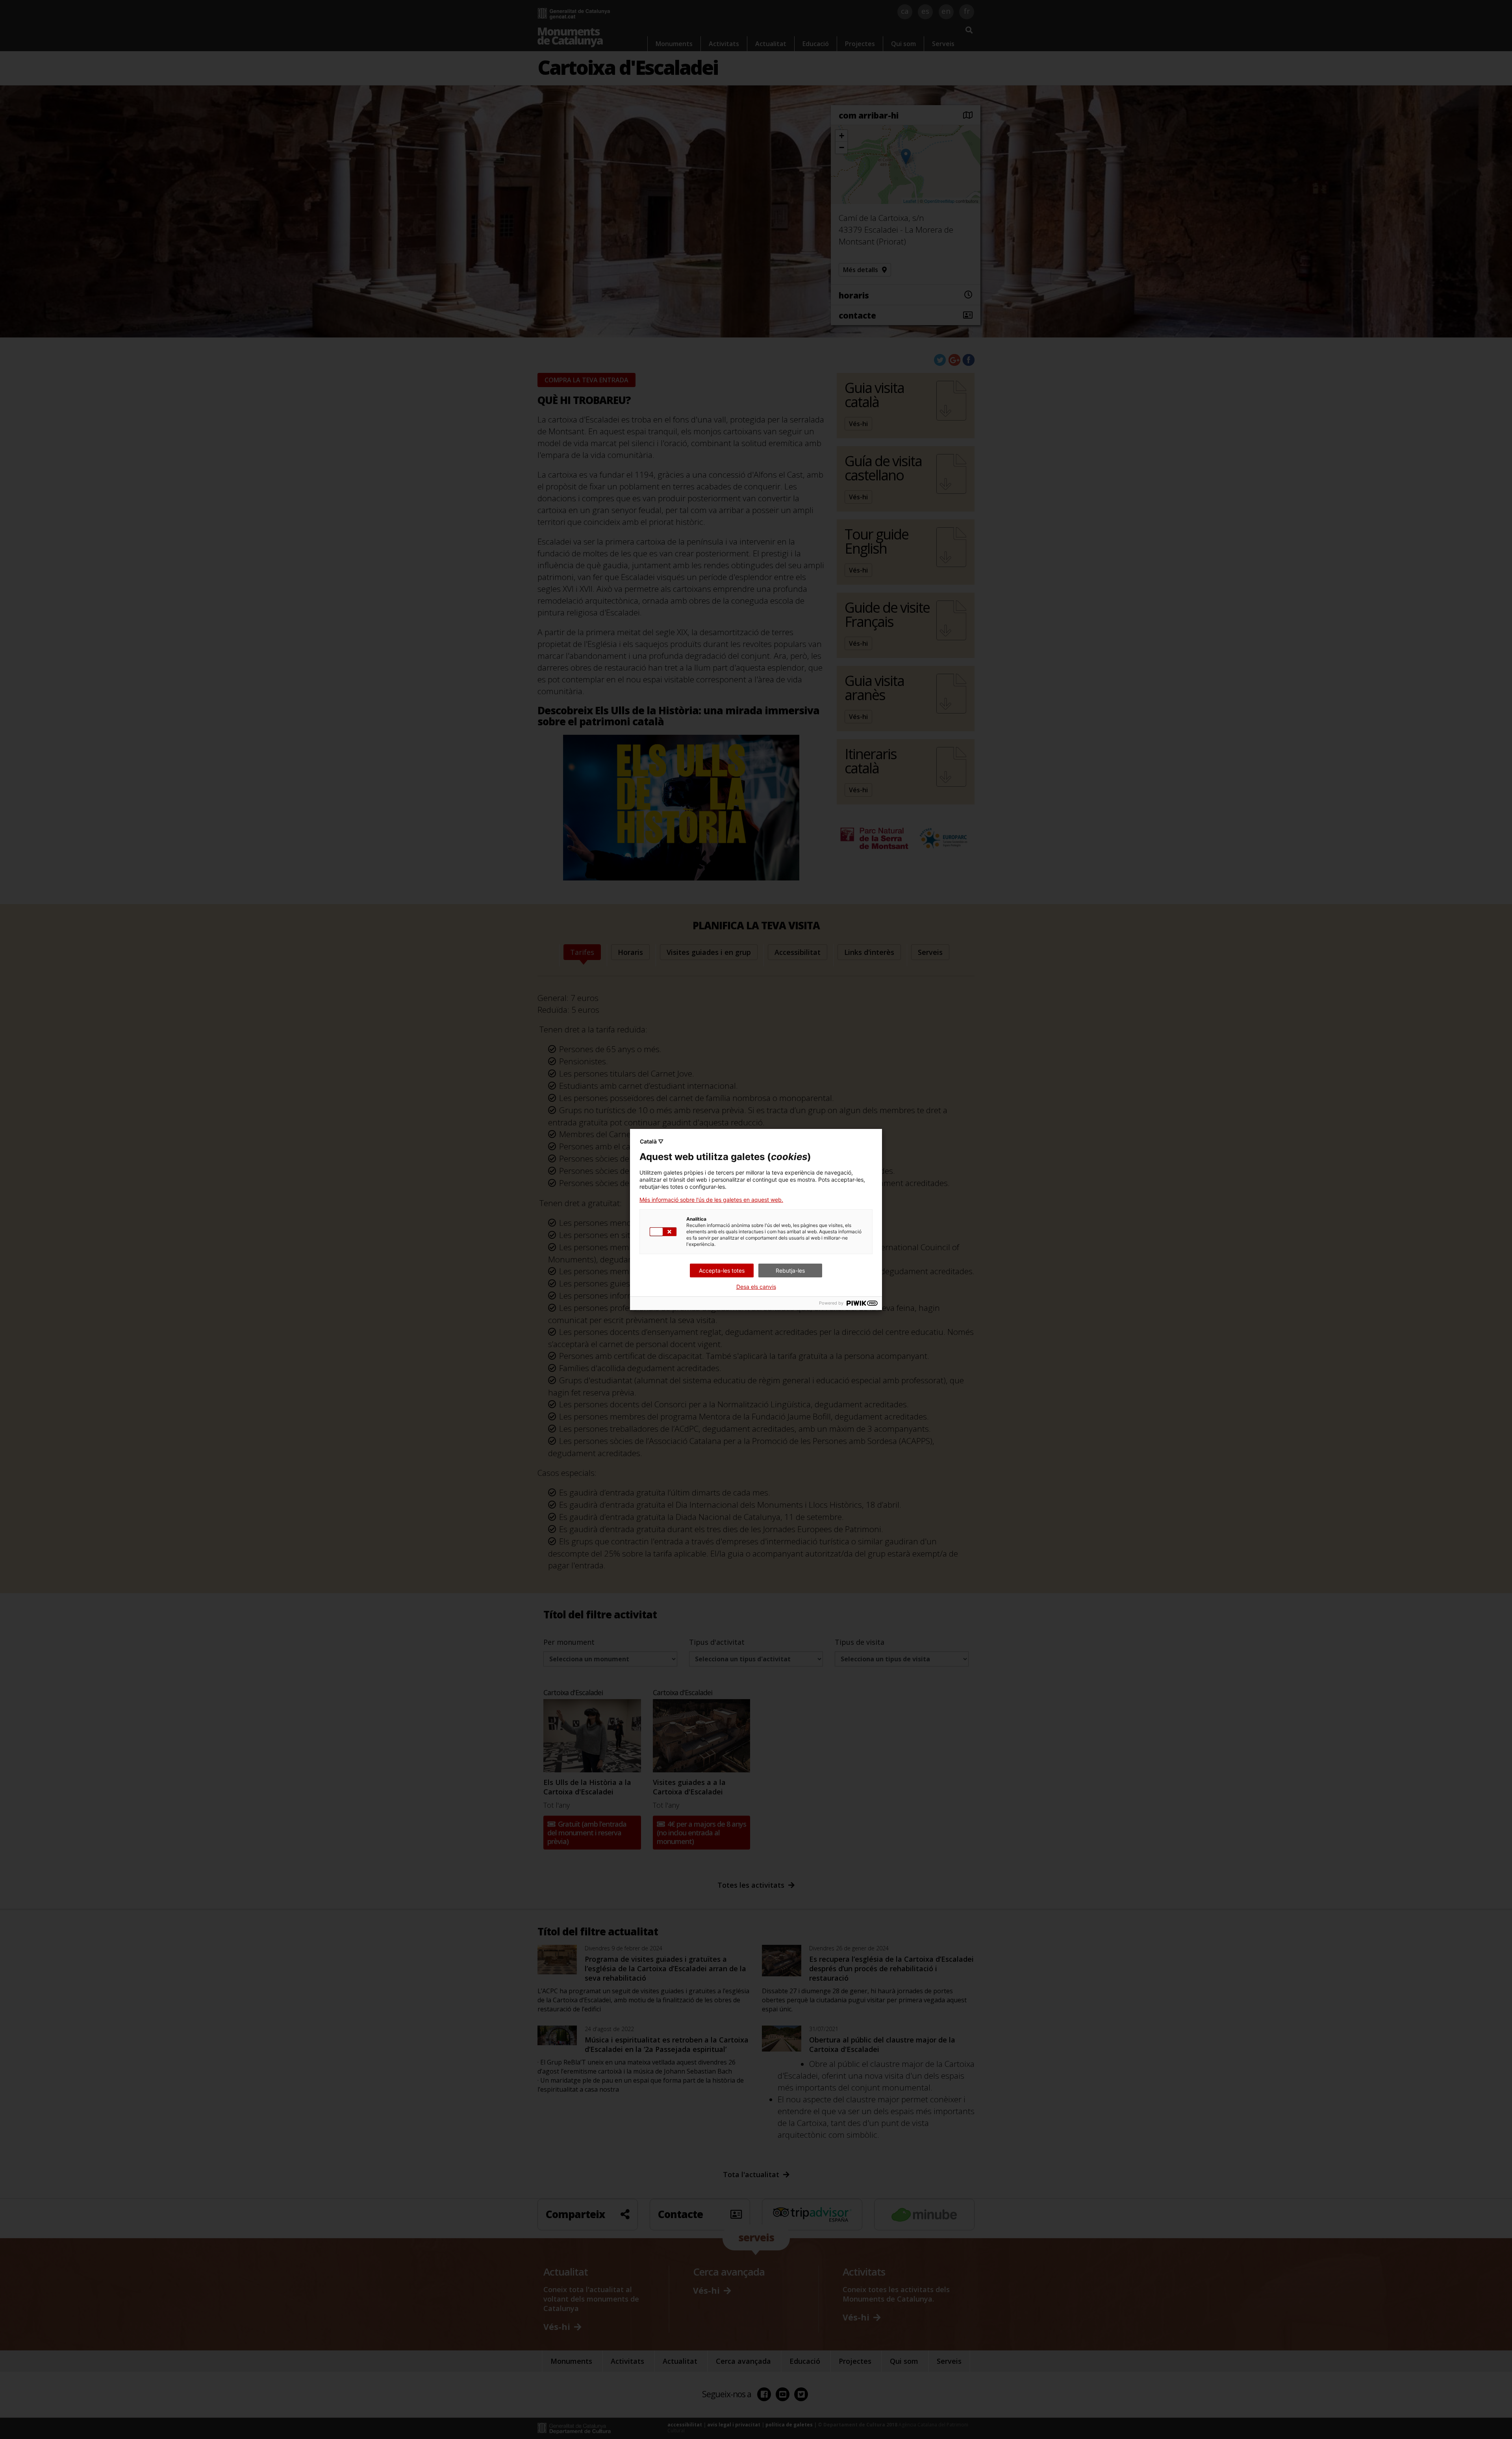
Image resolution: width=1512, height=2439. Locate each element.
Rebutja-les (790, 1270)
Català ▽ (652, 1141)
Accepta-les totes (722, 1270)
